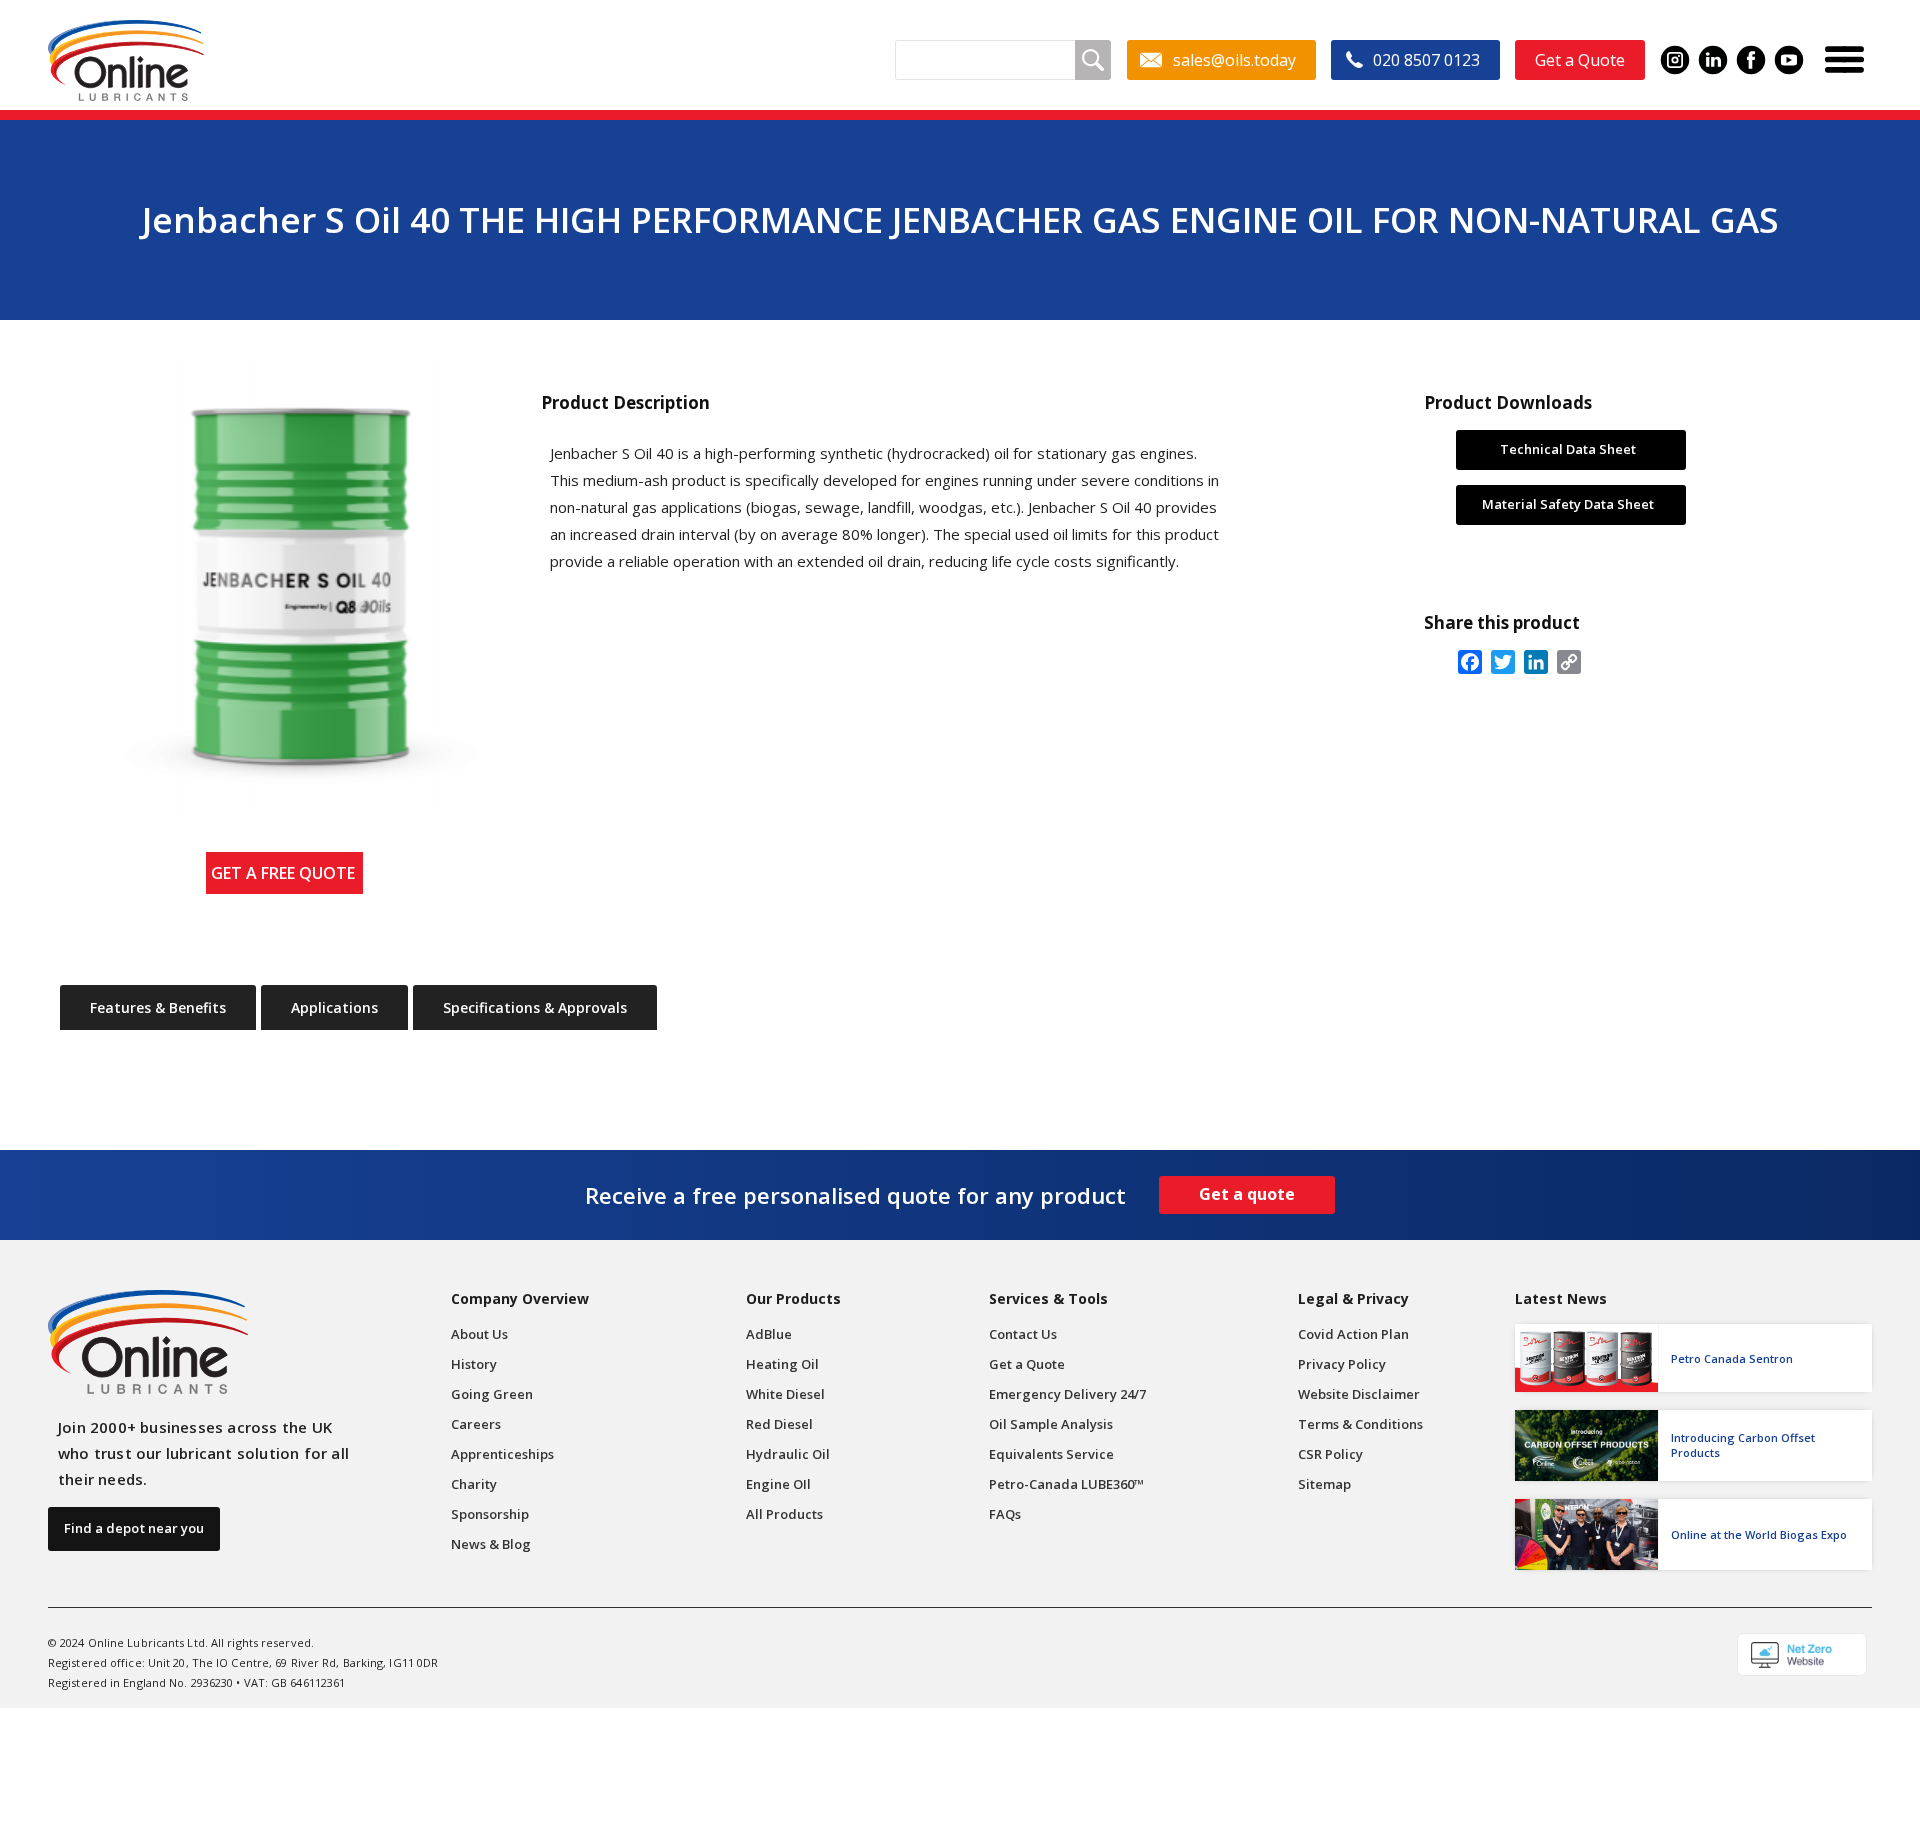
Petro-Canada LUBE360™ (1066, 1484)
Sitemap (1324, 1484)
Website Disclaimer (1359, 1394)
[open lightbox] (285, 587)
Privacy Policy (1342, 1364)
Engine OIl (778, 1484)
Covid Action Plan (1353, 1334)
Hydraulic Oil (788, 1454)
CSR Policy (1330, 1454)
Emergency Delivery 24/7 (1067, 1394)
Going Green (492, 1394)
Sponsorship (490, 1514)
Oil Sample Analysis (1051, 1424)
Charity (474, 1484)
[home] (126, 60)
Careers (476, 1424)
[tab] (158, 1008)
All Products (784, 1514)
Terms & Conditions (1360, 1424)
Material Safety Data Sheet (1568, 504)
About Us (479, 1334)
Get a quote (1247, 1194)
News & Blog (491, 1544)
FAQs (1005, 1514)
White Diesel (785, 1394)
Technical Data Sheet (1568, 449)
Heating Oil (782, 1364)
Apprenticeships (502, 1454)
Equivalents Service (1051, 1454)
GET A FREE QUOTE (287, 873)
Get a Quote (1027, 1364)
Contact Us (1023, 1334)
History (474, 1364)
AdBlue (769, 1334)
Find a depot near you (134, 1528)
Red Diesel (779, 1424)
